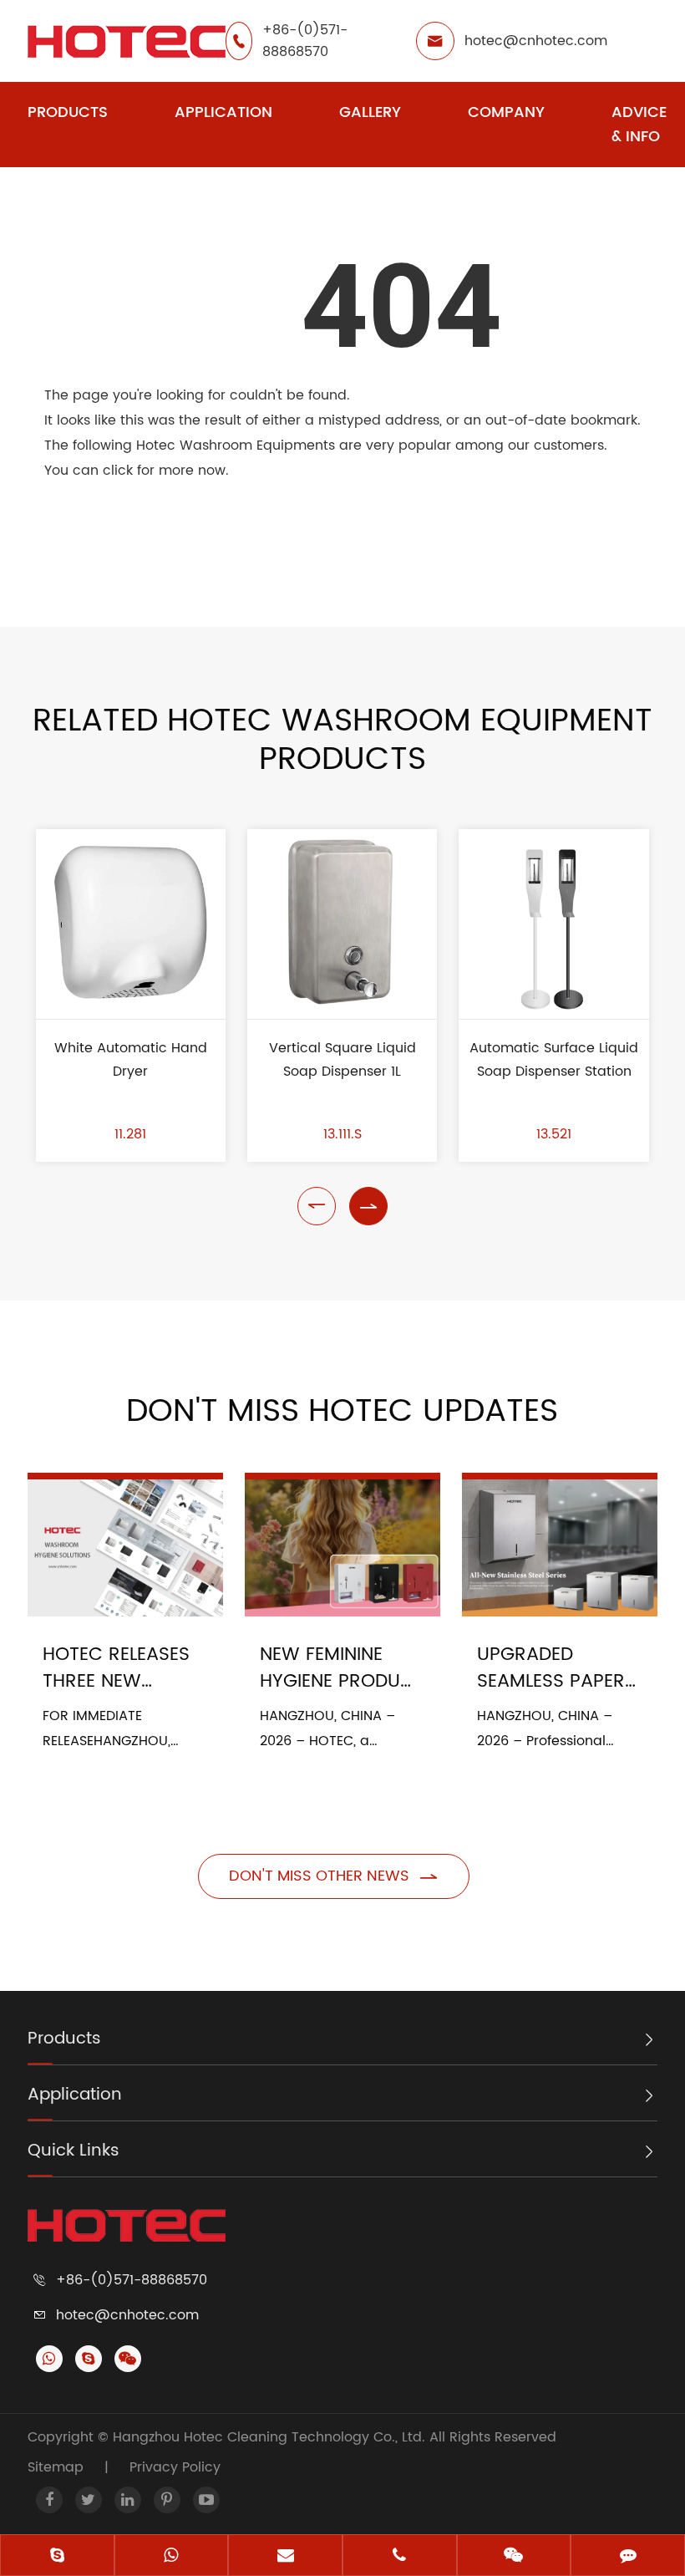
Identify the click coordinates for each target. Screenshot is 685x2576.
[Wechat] (514, 2557)
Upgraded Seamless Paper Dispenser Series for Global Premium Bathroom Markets (554, 1668)
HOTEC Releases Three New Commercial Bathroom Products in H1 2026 (116, 1668)
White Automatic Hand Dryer (131, 1060)
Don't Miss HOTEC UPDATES (342, 1412)
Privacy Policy (175, 2467)
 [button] (317, 1206)
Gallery (370, 112)
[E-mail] (285, 2557)
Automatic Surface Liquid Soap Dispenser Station (554, 1060)
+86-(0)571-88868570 (305, 41)
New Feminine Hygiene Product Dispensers (342, 1668)
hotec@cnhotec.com (536, 41)
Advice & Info (639, 125)
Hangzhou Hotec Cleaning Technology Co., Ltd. (271, 2437)
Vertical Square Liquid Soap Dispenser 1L (342, 1060)
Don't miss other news (334, 1876)
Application (223, 112)
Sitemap (56, 2467)
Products (68, 112)
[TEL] (400, 2557)
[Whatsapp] (172, 2557)
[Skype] (57, 2557)
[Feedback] (628, 2557)
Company (506, 112)
